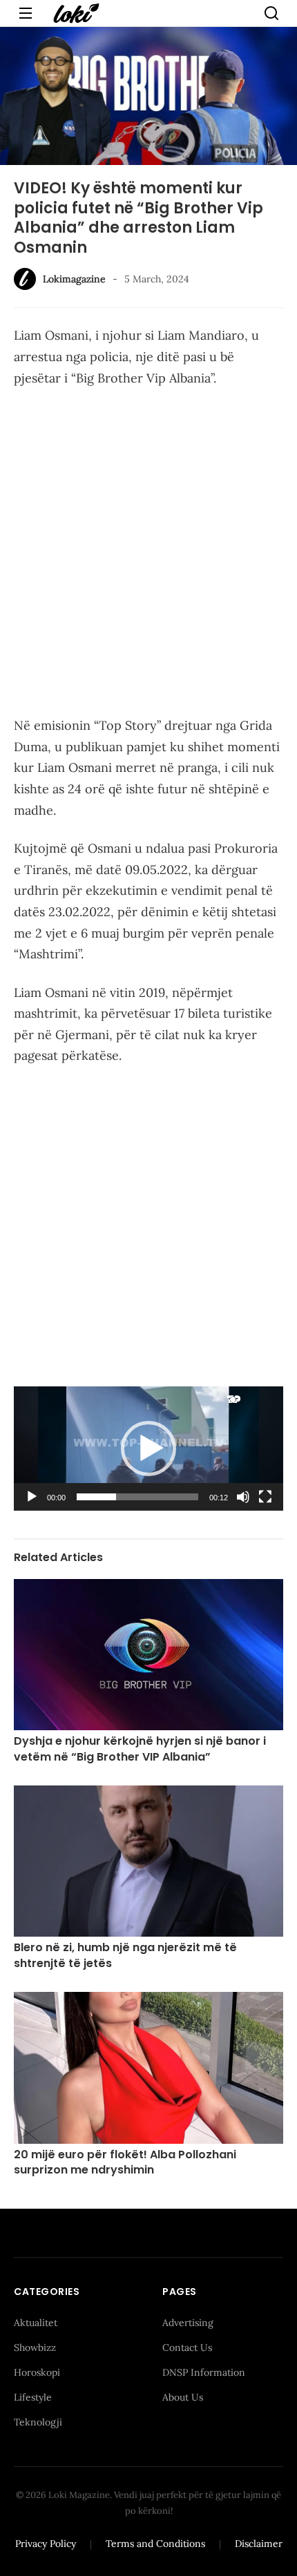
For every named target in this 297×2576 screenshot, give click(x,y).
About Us (183, 2397)
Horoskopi (37, 2372)
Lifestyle (33, 2397)
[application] (148, 1449)
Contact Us (187, 2347)
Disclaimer (259, 2544)
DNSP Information (204, 2372)
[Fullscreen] (265, 1497)
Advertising (188, 2323)
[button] (148, 1449)
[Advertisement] (148, 554)
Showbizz (35, 2347)
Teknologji (38, 2422)
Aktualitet (36, 2323)
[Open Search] (271, 13)
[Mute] (243, 1497)
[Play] (32, 1497)
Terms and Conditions (155, 2544)
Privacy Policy (46, 2544)
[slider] (137, 1497)
